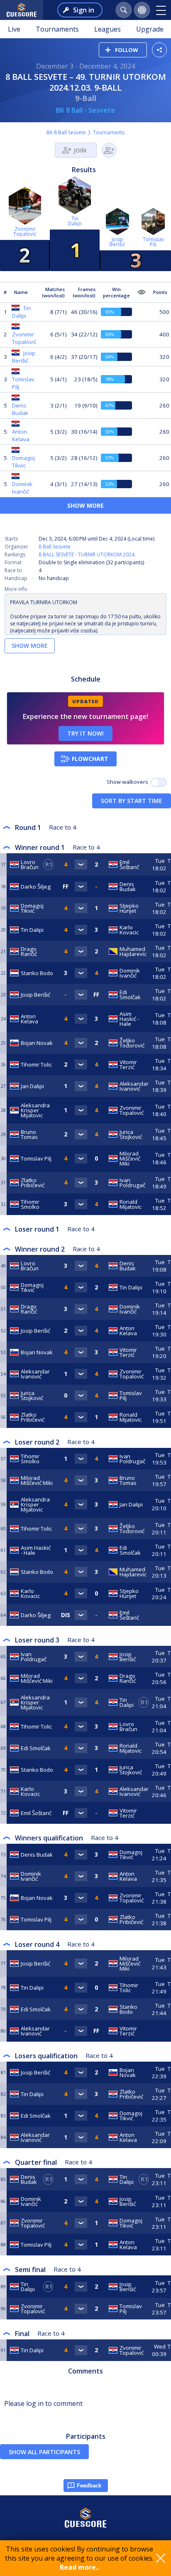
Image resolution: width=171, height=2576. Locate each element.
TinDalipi (75, 221)
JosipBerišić (117, 242)
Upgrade (150, 29)
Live (14, 29)
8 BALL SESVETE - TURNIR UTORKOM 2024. (87, 554)
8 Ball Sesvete (55, 547)
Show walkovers (129, 782)
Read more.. (79, 2567)
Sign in (84, 10)
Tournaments (57, 29)
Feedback (89, 2486)
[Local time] (160, 1615)
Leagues (107, 29)
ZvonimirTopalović (25, 231)
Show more (85, 505)
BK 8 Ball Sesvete (66, 132)
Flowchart (90, 759)
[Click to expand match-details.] (81, 864)
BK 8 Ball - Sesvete (85, 110)
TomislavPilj (153, 242)
